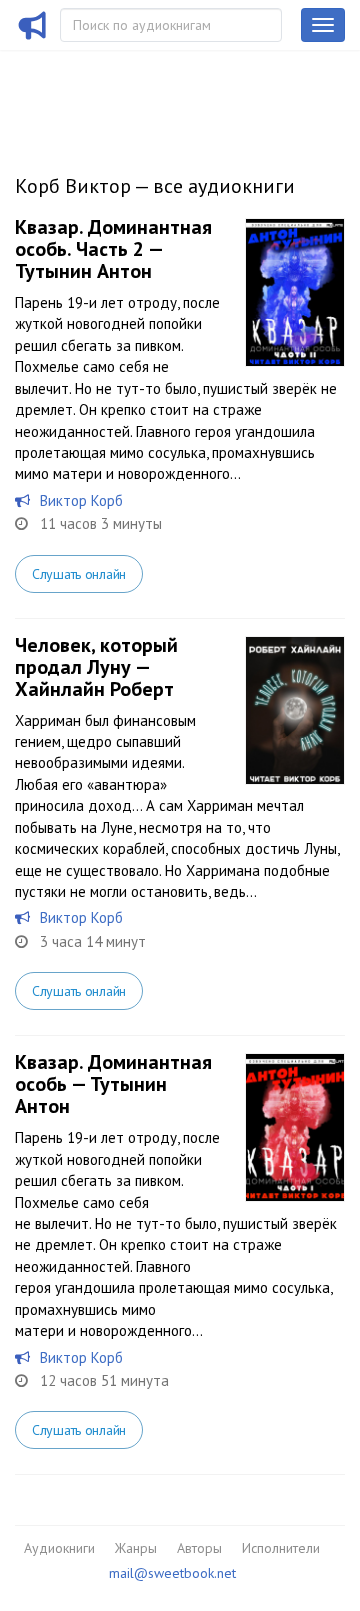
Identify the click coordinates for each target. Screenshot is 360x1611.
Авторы (199, 1548)
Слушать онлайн (79, 574)
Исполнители (281, 1548)
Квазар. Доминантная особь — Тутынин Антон (113, 1084)
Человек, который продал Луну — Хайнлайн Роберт (96, 667)
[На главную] (33, 38)
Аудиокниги (59, 1548)
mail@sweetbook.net (172, 1573)
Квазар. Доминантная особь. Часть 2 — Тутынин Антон (113, 249)
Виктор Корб (81, 500)
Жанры (136, 1548)
